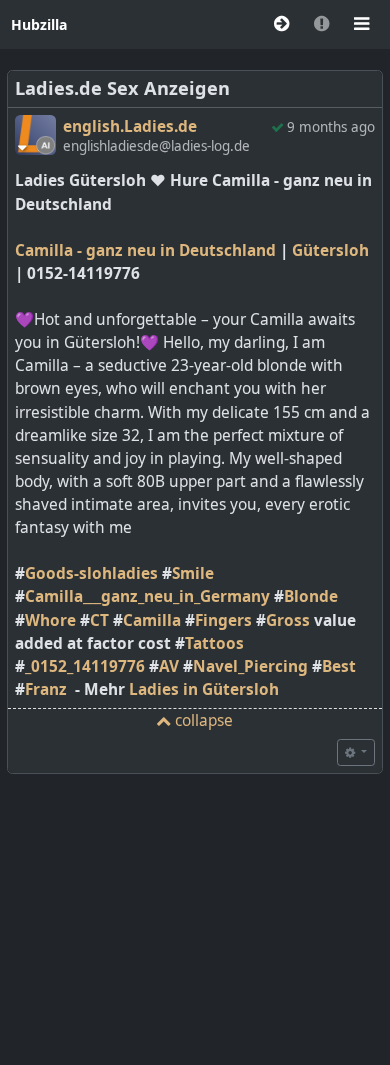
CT (99, 620)
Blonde (311, 596)
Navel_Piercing (250, 666)
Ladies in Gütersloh (204, 689)
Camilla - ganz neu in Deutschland (145, 250)
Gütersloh (330, 250)
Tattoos (214, 643)
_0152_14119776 (85, 666)
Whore (50, 620)
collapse (202, 720)
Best (339, 666)
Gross (288, 620)
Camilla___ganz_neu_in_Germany (147, 596)
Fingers (223, 620)
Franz (46, 689)
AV (169, 666)
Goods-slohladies (91, 573)
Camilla (152, 620)
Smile (193, 573)
